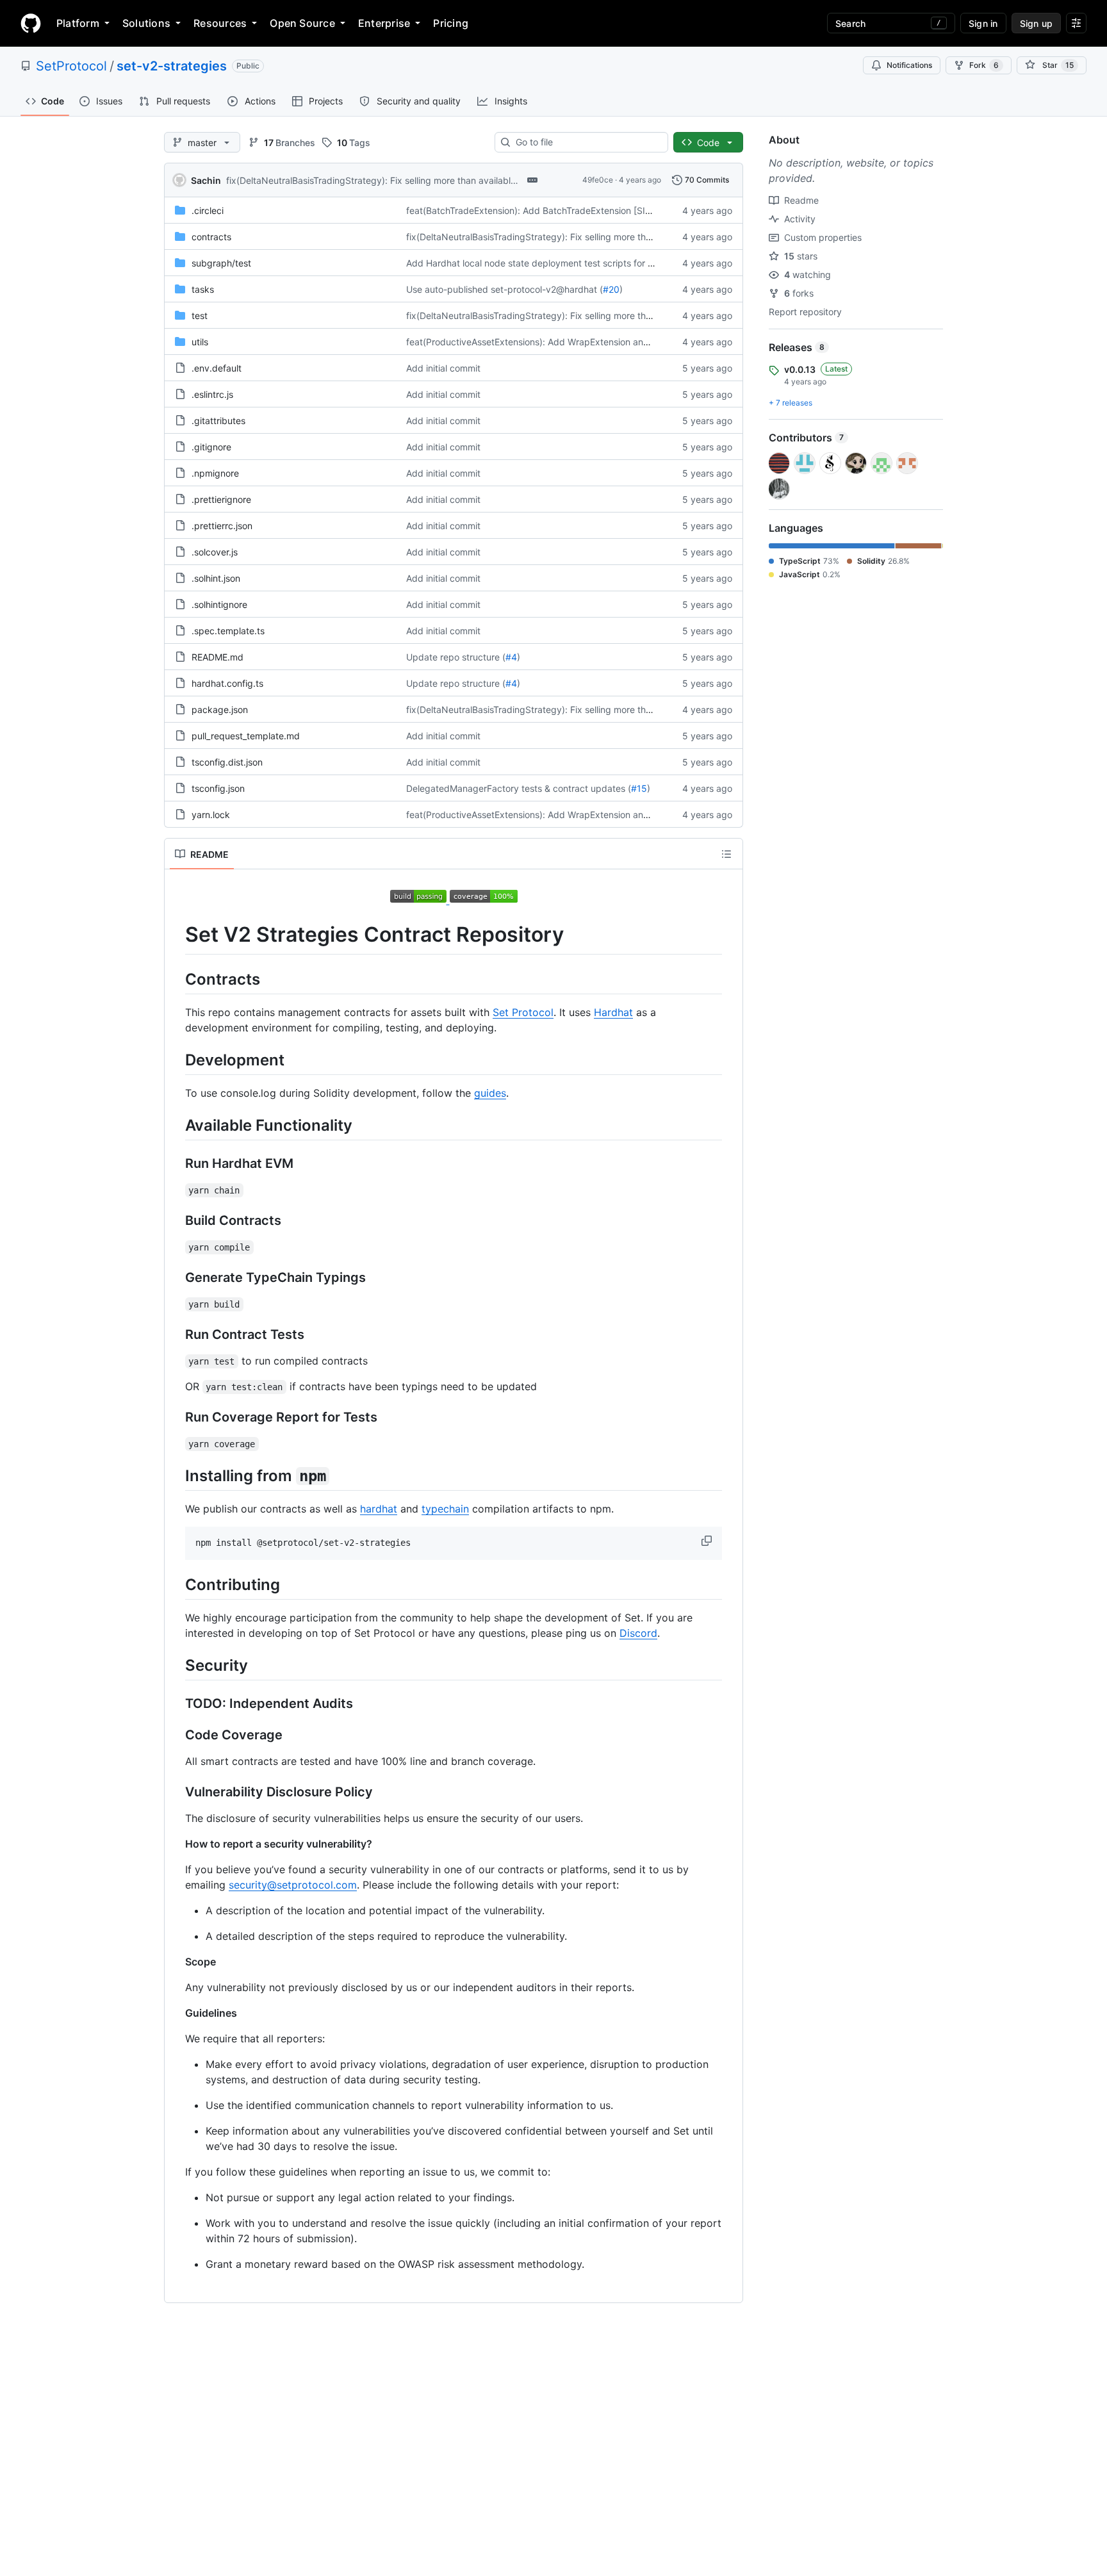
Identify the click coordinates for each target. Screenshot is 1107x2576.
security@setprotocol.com (293, 1885)
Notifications (909, 65)
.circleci (208, 210)
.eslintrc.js (212, 394)
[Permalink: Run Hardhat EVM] (176, 1164)
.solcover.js (215, 552)
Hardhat (613, 1012)
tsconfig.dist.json (227, 762)
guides (490, 1093)
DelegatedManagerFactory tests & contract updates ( (519, 788)
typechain (445, 1509)
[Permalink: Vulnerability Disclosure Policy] (176, 1793)
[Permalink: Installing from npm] (176, 1475)
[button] (708, 1541)
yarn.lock (211, 815)
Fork (984, 65)
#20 (611, 289)
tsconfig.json (218, 788)
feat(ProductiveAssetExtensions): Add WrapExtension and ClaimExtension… (564, 342)
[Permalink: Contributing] (176, 1584)
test (200, 316)
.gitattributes (218, 421)
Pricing (451, 23)
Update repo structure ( (456, 657)
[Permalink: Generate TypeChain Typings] (176, 1278)
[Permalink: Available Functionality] (176, 1125)
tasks (203, 289)
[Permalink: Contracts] (176, 979)
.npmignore (215, 473)
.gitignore (211, 447)
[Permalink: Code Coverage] (176, 1735)
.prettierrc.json (222, 526)
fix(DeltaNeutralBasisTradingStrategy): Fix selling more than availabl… (372, 180)
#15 (639, 788)
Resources (220, 23)
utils (200, 342)
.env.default (217, 368)
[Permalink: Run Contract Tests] (176, 1335)
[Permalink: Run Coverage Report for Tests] (176, 1418)
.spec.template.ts (228, 631)
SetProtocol (71, 66)
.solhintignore (219, 604)
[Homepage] (31, 23)
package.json (220, 710)
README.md (217, 657)
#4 (511, 657)
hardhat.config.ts (227, 683)
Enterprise (384, 23)
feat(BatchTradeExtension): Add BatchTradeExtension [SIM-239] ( (544, 210)
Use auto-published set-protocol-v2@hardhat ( (504, 289)
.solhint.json (216, 578)
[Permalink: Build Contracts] (176, 1221)
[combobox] (586, 142)
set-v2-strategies (172, 66)
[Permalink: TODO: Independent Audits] (176, 1704)
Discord (638, 1633)
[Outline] (726, 854)
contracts (211, 237)
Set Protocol (523, 1012)
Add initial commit (443, 368)
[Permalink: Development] (176, 1060)
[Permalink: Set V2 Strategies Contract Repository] (176, 935)
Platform (78, 23)
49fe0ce (598, 180)
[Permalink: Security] (176, 1666)
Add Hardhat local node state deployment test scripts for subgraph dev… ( (563, 263)
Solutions (146, 23)
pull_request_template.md (246, 736)
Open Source (302, 23)
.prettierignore (221, 499)
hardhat (379, 1509)
